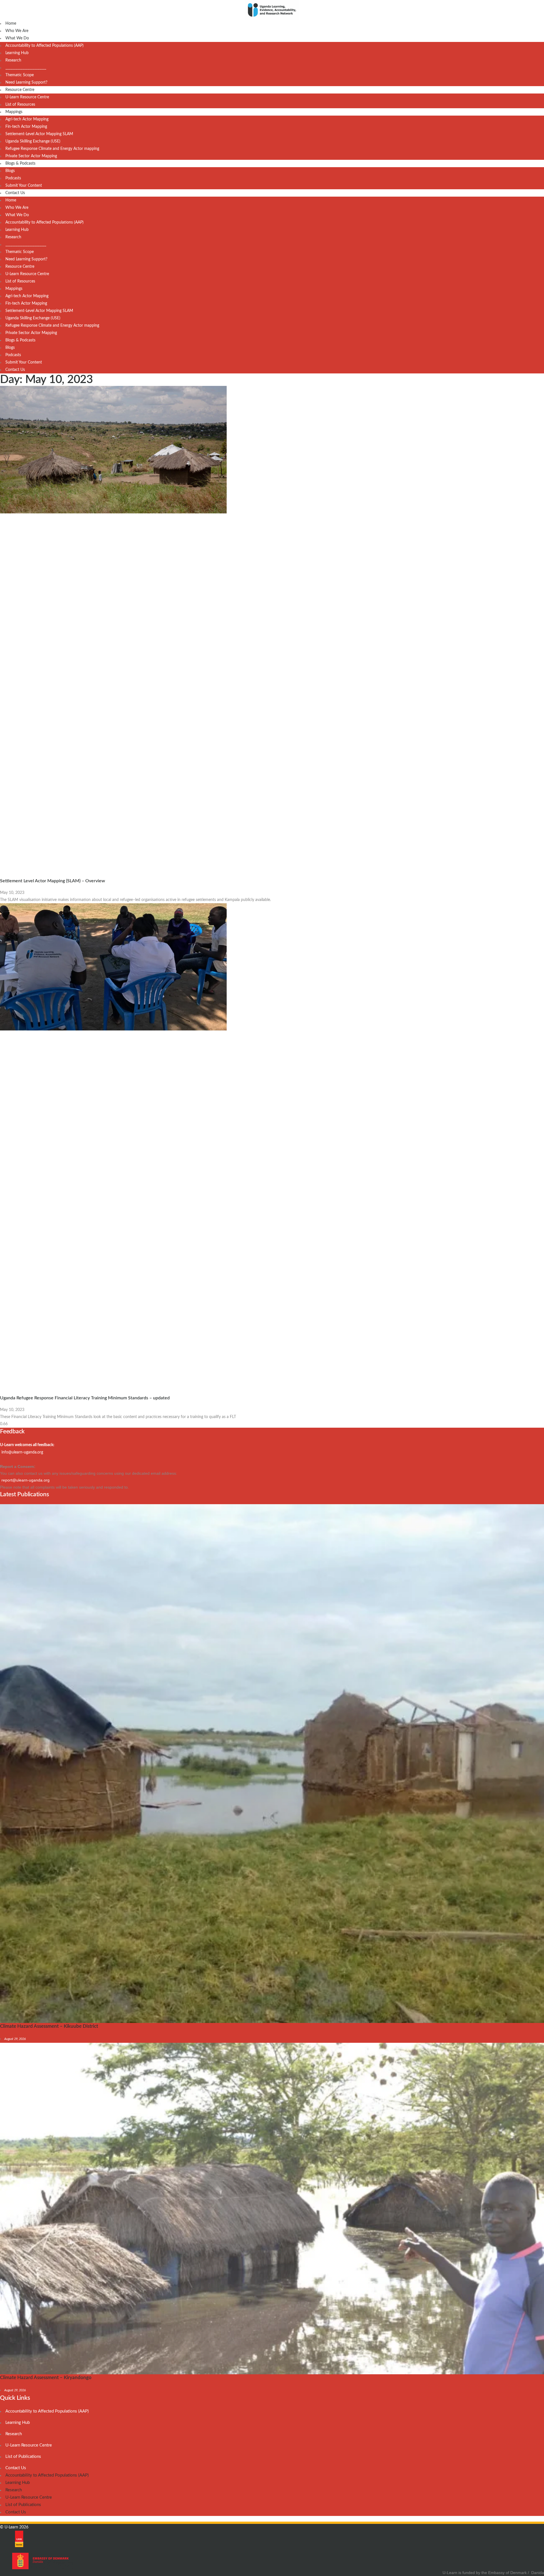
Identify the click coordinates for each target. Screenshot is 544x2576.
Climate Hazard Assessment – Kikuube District (49, 2026)
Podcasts (13, 178)
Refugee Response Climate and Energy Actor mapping (52, 149)
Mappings (14, 112)
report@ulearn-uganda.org (25, 1480)
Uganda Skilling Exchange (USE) (33, 141)
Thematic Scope (20, 75)
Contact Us (15, 193)
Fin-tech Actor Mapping (26, 127)
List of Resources (20, 105)
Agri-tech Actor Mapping (27, 119)
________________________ (26, 68)
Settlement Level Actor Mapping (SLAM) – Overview (53, 881)
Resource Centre (20, 90)
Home (11, 24)
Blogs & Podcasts (20, 163)
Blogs (10, 171)
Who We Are (17, 31)
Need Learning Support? (26, 82)
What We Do (17, 38)
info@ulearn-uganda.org (22, 1452)
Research (13, 60)
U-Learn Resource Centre (27, 97)
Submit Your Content (24, 186)
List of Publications (23, 2457)
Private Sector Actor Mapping (31, 156)
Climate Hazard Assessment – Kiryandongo (46, 2378)
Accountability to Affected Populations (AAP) (44, 46)
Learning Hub (17, 53)
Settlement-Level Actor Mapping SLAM (39, 134)
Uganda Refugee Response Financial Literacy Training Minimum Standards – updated (85, 1398)
